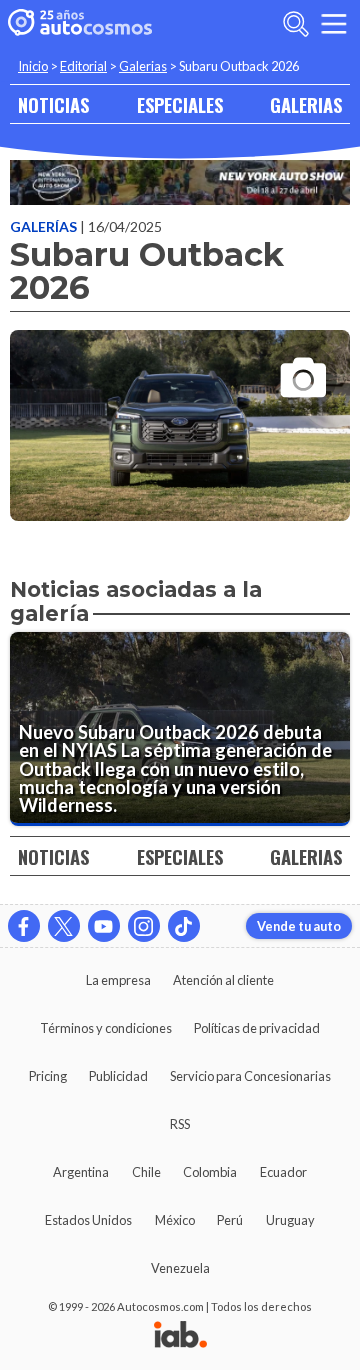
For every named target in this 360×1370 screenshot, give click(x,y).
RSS (180, 1124)
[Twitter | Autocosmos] (64, 926)
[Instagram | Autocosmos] (144, 926)
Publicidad (118, 1076)
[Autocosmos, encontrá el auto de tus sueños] (80, 24)
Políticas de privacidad (257, 1028)
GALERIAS (306, 104)
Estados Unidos (88, 1220)
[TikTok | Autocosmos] (184, 926)
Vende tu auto (299, 926)
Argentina (81, 1172)
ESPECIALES (180, 104)
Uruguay (290, 1220)
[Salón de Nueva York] (180, 182)
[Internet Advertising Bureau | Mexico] (180, 1336)
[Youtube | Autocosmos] (104, 926)
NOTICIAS (53, 104)
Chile (146, 1172)
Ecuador (283, 1172)
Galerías (45, 226)
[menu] (334, 24)
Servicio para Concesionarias (250, 1076)
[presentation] (180, 407)
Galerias (143, 66)
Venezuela (180, 1268)
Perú (230, 1220)
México (175, 1220)
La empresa (118, 980)
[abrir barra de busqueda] (296, 24)
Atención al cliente (223, 980)
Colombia (210, 1172)
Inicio (33, 66)
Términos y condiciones (106, 1028)
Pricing (48, 1076)
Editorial (83, 66)
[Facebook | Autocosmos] (24, 926)
